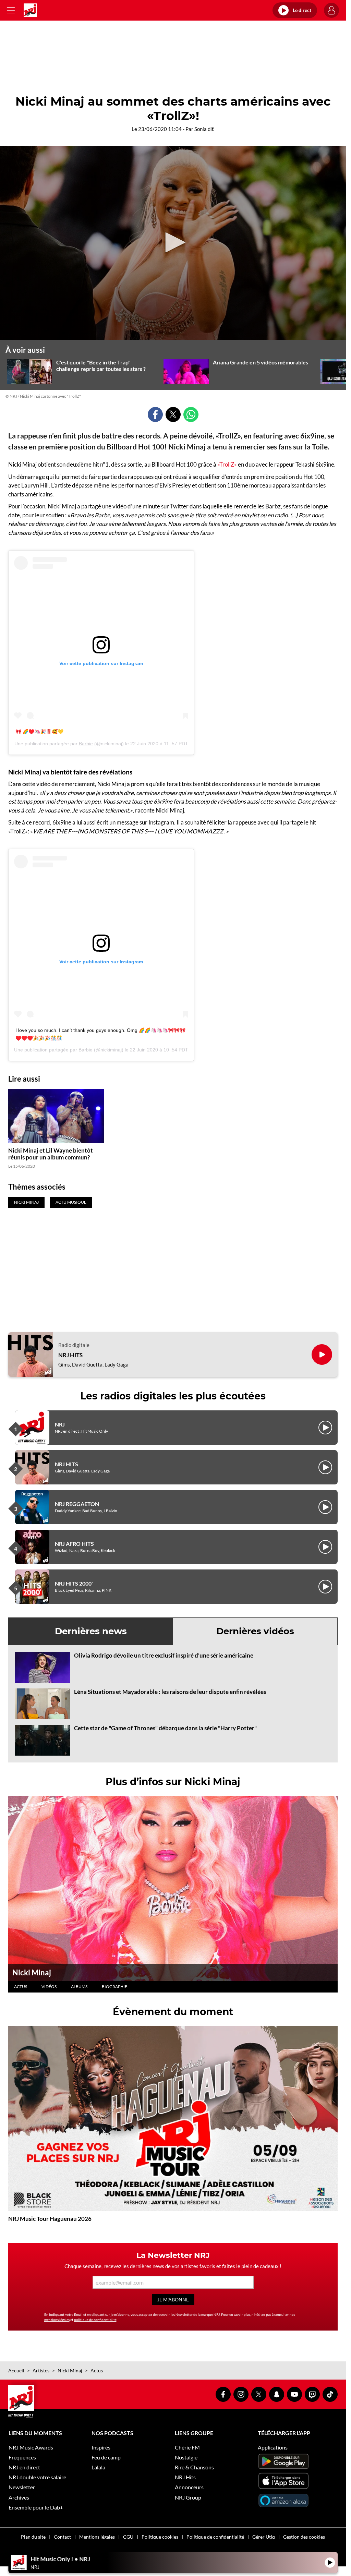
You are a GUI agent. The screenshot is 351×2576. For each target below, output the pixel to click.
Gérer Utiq (264, 2537)
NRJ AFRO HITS (74, 1544)
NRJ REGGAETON (77, 1504)
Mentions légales (97, 2537)
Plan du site (33, 2537)
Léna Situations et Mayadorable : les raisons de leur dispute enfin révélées (170, 1692)
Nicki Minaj (32, 1972)
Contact (62, 2537)
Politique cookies (160, 2537)
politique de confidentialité (95, 2320)
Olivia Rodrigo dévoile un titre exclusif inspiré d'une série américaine (164, 1655)
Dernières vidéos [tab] (255, 1631)
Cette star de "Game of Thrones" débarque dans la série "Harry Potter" (165, 1728)
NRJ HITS (70, 1355)
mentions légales (57, 2320)
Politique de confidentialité (215, 2537)
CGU (128, 2537)
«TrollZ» (227, 464)
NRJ (60, 1424)
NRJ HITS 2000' (74, 1583)
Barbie (86, 744)
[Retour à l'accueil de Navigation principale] (30, 10)
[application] (173, 243)
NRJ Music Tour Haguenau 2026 (50, 2219)
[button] (173, 242)
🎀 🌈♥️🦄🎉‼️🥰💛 (39, 732)
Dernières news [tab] (91, 1631)
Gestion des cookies (304, 2537)
